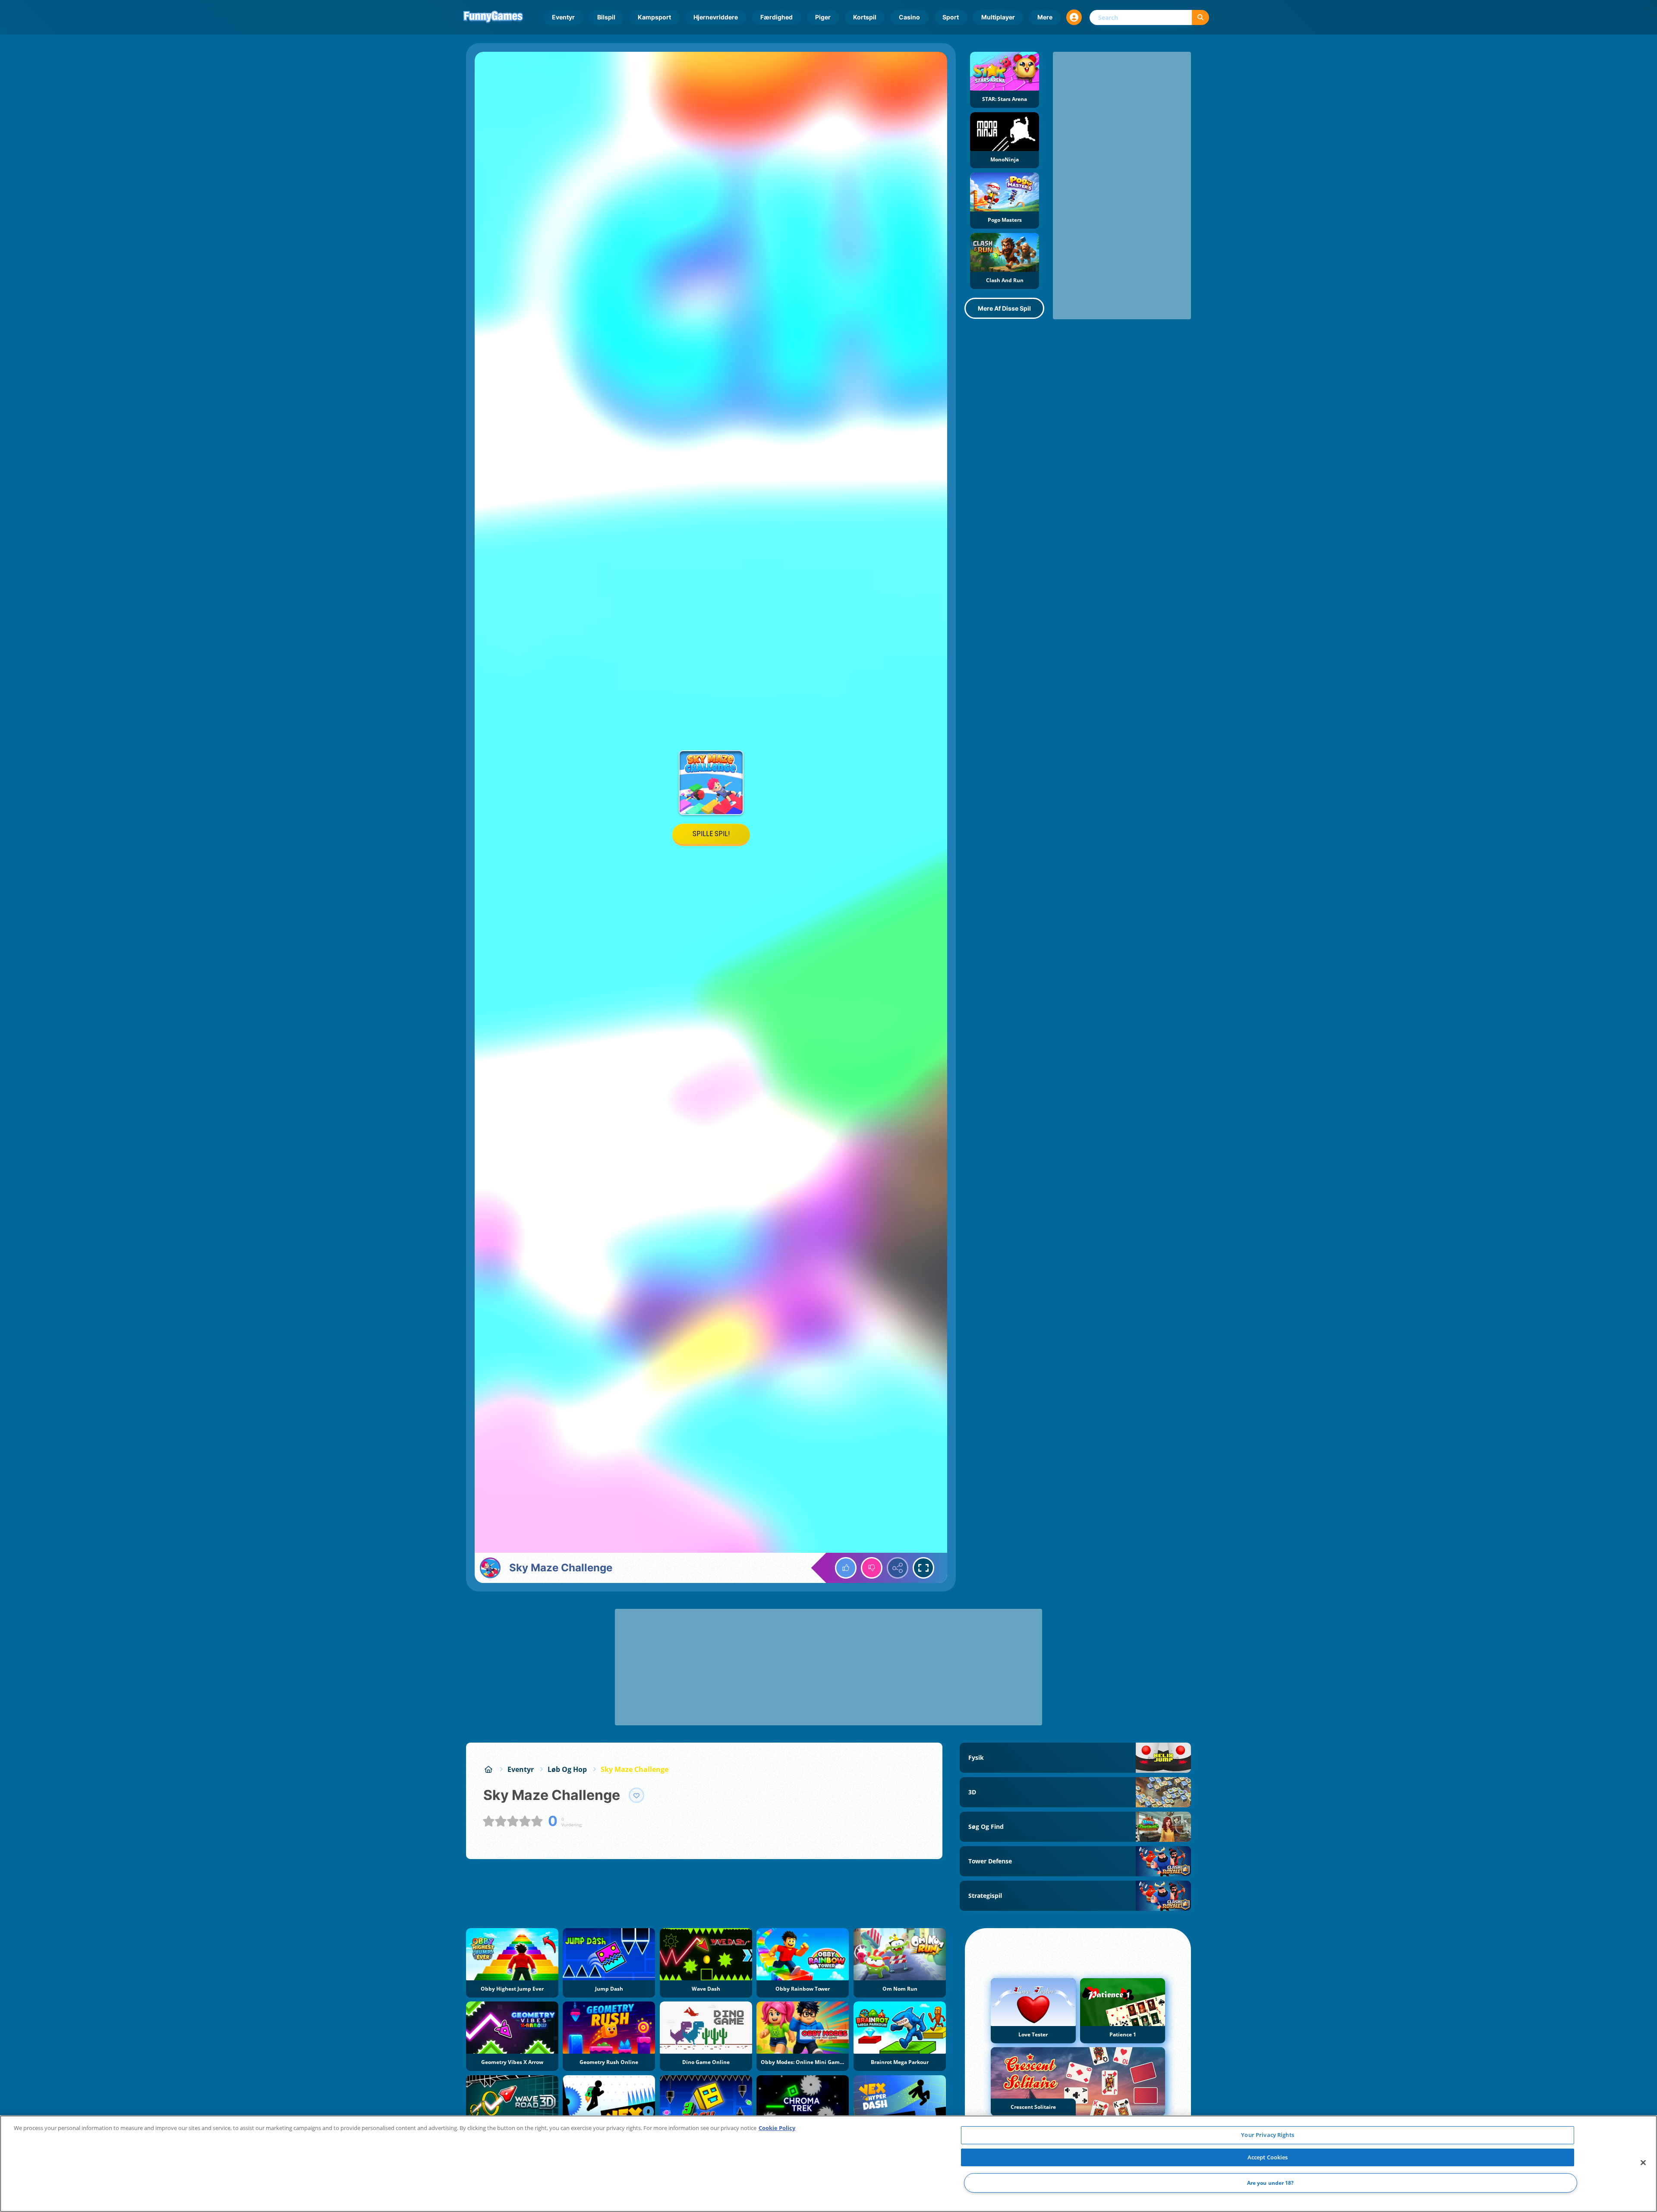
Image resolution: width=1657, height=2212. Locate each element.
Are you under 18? (1271, 2183)
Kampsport (654, 17)
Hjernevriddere (716, 17)
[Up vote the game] (846, 1568)
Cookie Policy (777, 2128)
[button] (1074, 17)
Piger (823, 17)
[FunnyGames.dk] (488, 1769)
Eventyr (563, 17)
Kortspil (865, 17)
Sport (951, 17)
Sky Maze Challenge (635, 1769)
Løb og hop (567, 1769)
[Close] (1643, 2163)
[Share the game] (898, 1568)
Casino (909, 17)
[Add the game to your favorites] (636, 1795)
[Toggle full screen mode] (923, 1568)
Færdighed (777, 17)
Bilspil (606, 17)
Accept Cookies (1268, 2157)
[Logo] (493, 17)
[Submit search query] (1200, 17)
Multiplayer (998, 17)
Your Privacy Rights (1267, 2135)
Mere (1045, 17)
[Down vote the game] (872, 1568)
